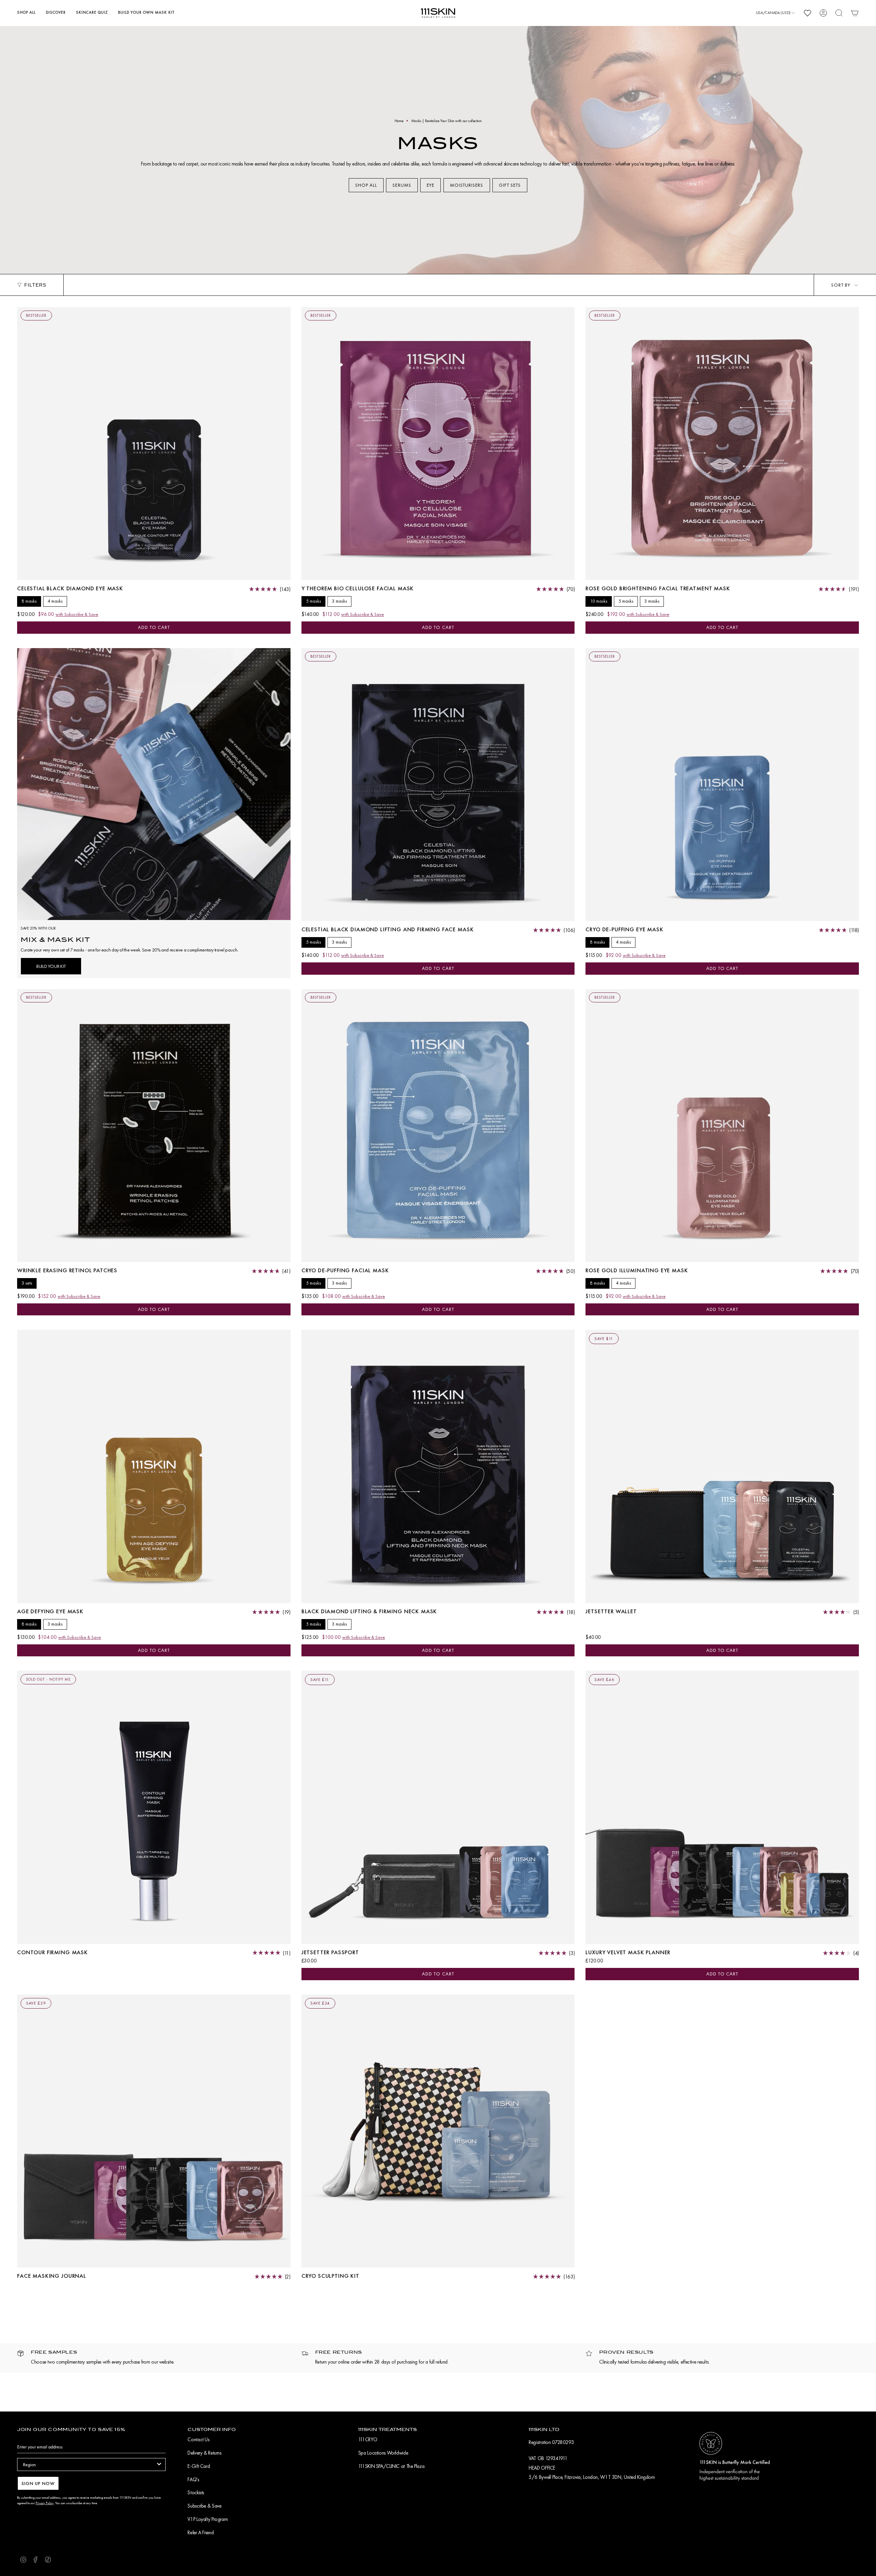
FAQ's (193, 2480)
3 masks (339, 601)
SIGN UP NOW (38, 2483)
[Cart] (855, 13)
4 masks (55, 601)
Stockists (196, 2493)
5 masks (313, 601)
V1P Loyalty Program (208, 2519)
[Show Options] (159, 2465)
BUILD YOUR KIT (51, 966)
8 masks (29, 601)
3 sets (27, 1283)
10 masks (599, 601)
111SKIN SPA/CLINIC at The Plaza (391, 2466)
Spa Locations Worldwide (383, 2453)
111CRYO (368, 2440)
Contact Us (198, 2440)
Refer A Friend (201, 2533)
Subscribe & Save (204, 2506)
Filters (35, 285)
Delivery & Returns (204, 2453)
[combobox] (89, 2465)
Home (399, 121)
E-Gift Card (199, 2466)
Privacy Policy (45, 2503)
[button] (26, 13)
